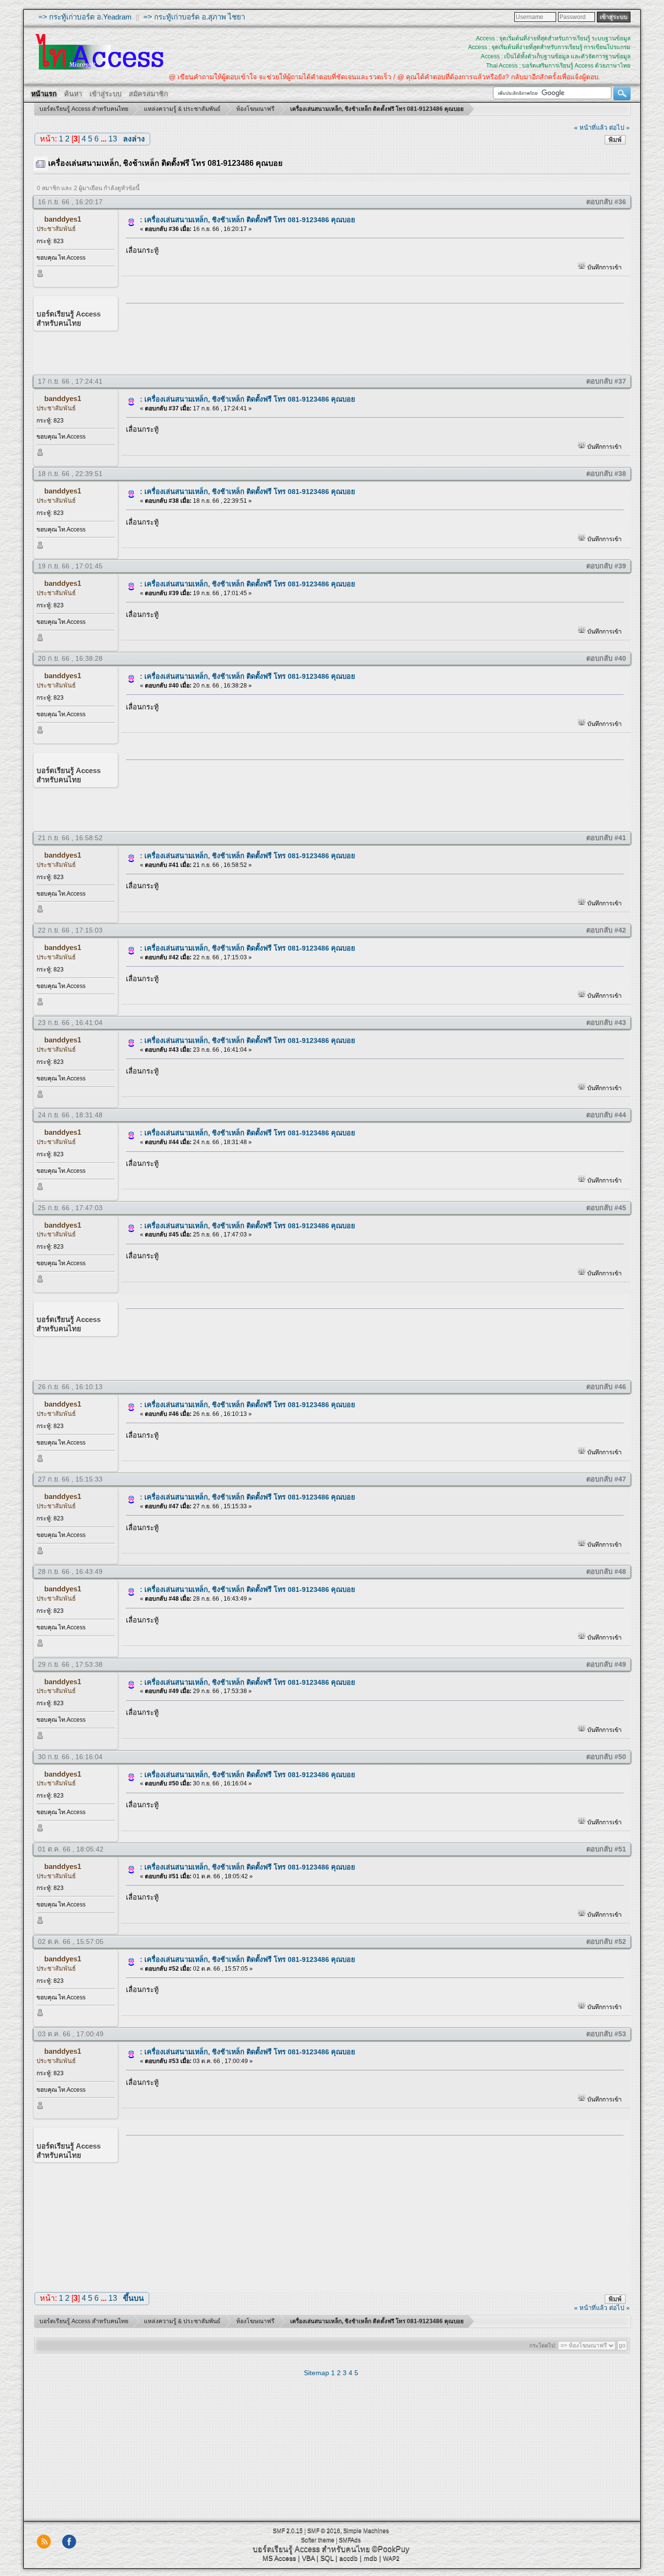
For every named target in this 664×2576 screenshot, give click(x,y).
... (105, 139)
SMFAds (350, 2540)
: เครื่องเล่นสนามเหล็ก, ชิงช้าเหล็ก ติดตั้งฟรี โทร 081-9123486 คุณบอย (247, 220)
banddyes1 (63, 219)
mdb (370, 2558)
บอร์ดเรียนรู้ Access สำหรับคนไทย (311, 2549)
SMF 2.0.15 (288, 2531)
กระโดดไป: (543, 2346)
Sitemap (316, 2373)
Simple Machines (366, 2531)
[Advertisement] (371, 337)
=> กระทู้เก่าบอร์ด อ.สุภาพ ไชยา (194, 17)
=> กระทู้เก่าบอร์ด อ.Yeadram (85, 17)
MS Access (279, 2558)
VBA (308, 2558)
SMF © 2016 (324, 2531)
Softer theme (318, 2540)
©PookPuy (391, 2549)
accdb (349, 2558)
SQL (327, 2558)
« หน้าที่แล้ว (591, 128)
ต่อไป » (619, 128)
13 (113, 139)
